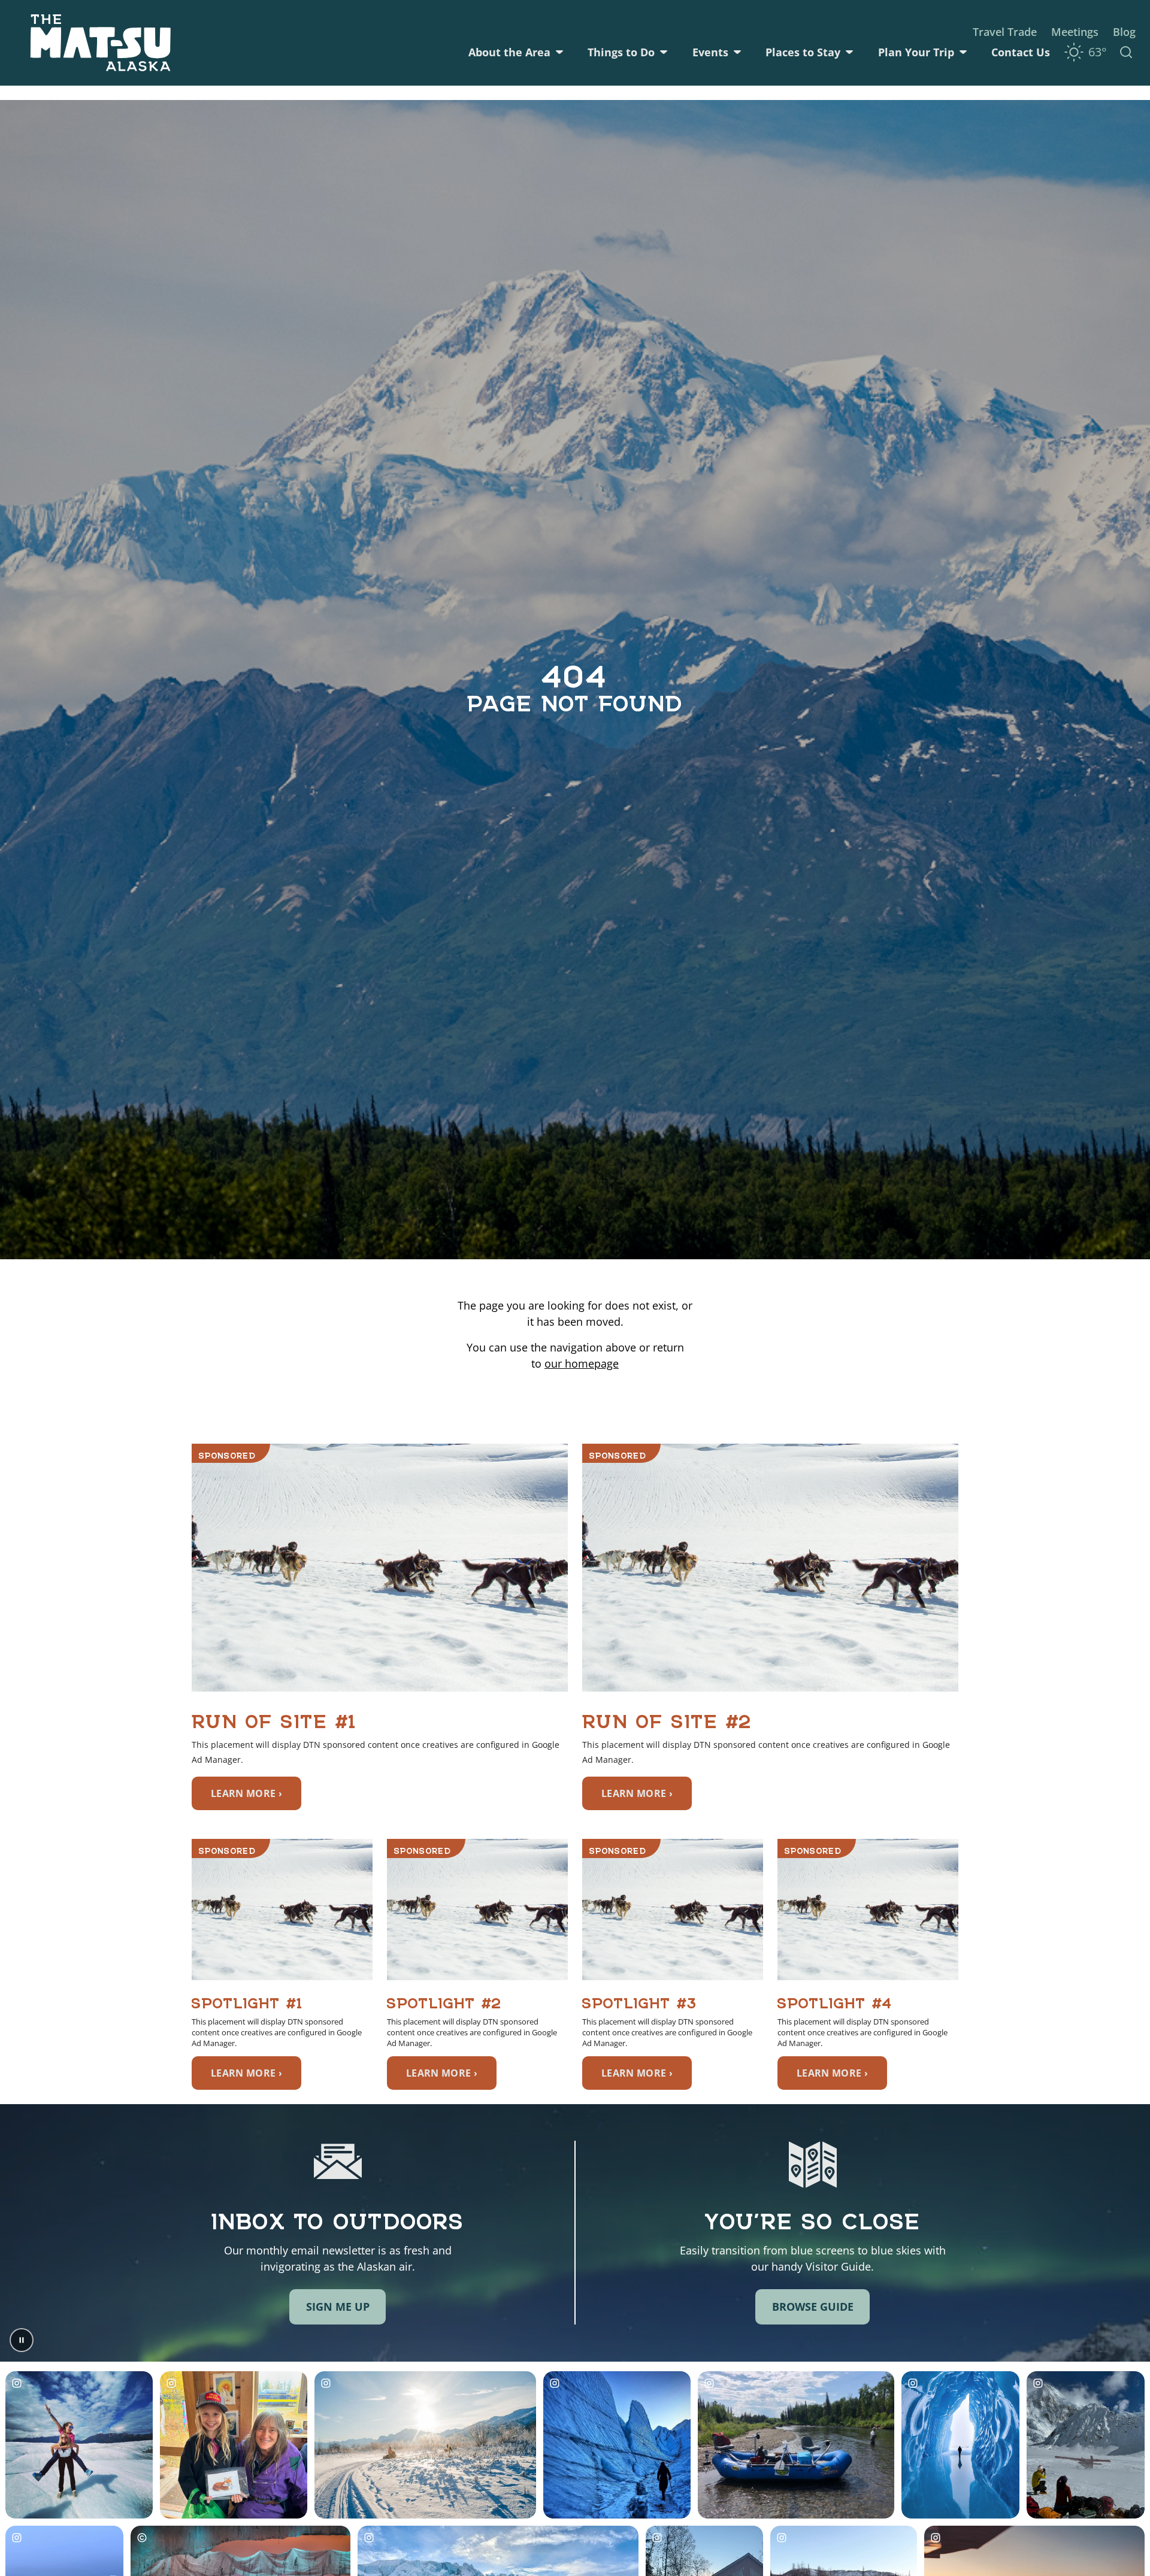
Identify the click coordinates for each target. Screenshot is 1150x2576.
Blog (1124, 32)
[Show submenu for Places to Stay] (849, 52)
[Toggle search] (1126, 52)
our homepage (582, 1363)
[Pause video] (22, 2340)
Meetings (1075, 32)
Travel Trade (1005, 32)
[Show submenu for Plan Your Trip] (963, 52)
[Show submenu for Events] (737, 52)
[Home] (101, 43)
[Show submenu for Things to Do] (664, 52)
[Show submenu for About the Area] (559, 52)
